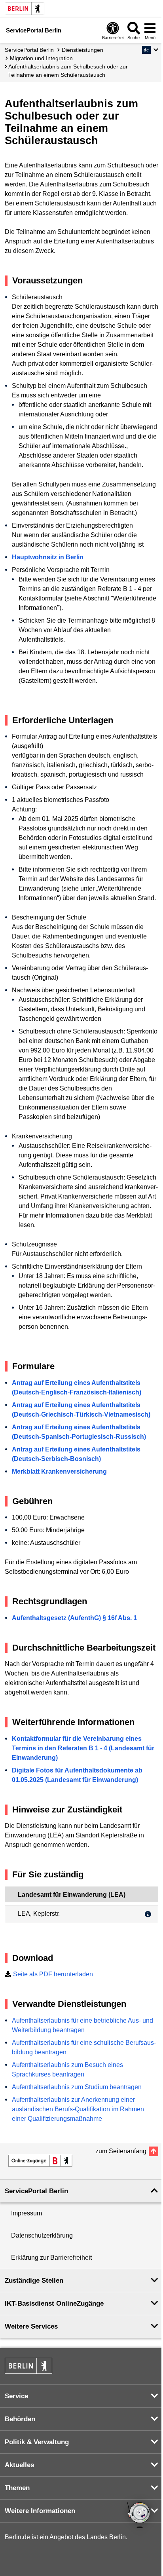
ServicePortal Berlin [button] (36, 2191)
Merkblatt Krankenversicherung (59, 1471)
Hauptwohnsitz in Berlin (48, 557)
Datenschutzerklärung (42, 2235)
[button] (150, 50)
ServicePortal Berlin (29, 50)
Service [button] (16, 2396)
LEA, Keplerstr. (39, 1914)
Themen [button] (17, 2488)
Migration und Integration (41, 58)
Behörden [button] (20, 2419)
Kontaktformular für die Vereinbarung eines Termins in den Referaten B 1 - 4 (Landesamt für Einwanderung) (83, 1748)
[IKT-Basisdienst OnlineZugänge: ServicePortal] (40, 2161)
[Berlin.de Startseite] (25, 9)
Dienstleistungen (82, 50)
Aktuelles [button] (19, 2465)
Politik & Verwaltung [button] (37, 2442)
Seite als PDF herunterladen (53, 1974)
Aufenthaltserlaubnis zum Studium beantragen (77, 2087)
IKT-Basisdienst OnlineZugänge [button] (54, 2303)
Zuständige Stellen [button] (34, 2281)
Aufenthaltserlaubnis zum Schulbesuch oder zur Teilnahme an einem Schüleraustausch (68, 71)
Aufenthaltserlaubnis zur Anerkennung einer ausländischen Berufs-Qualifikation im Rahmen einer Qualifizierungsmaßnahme (78, 2109)
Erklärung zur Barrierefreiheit (51, 2258)
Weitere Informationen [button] (40, 2511)
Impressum (27, 2213)
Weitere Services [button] (31, 2326)
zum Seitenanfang (121, 2151)
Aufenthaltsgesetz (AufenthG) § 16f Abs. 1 (74, 1618)
